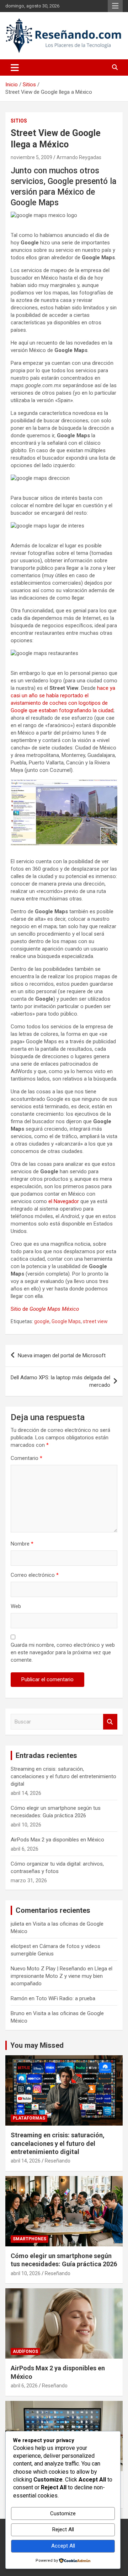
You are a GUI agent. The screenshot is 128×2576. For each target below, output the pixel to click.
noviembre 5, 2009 (31, 157)
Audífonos (25, 2352)
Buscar (110, 1722)
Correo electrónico (35, 1575)
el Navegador (64, 1201)
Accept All (63, 2546)
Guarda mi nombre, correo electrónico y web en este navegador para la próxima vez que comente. (63, 1652)
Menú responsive (115, 6)
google (42, 1321)
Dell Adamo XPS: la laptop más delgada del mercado (60, 1381)
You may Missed (37, 2045)
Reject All (63, 2529)
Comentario (26, 1458)
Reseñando (58, 2161)
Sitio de (45, 1309)
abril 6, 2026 (24, 2386)
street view (95, 1321)
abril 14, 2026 (26, 2161)
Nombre (22, 1544)
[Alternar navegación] (15, 67)
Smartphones (30, 2239)
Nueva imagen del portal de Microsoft (62, 1355)
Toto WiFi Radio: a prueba (66, 1998)
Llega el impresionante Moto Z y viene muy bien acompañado (62, 1976)
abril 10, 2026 (26, 2273)
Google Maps (66, 1321)
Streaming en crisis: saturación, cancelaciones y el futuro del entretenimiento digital (63, 1776)
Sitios (19, 121)
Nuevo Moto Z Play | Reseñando (48, 1969)
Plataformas (29, 2118)
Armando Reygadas (79, 157)
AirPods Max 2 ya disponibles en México (57, 1840)
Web (16, 1606)
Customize (63, 2513)
